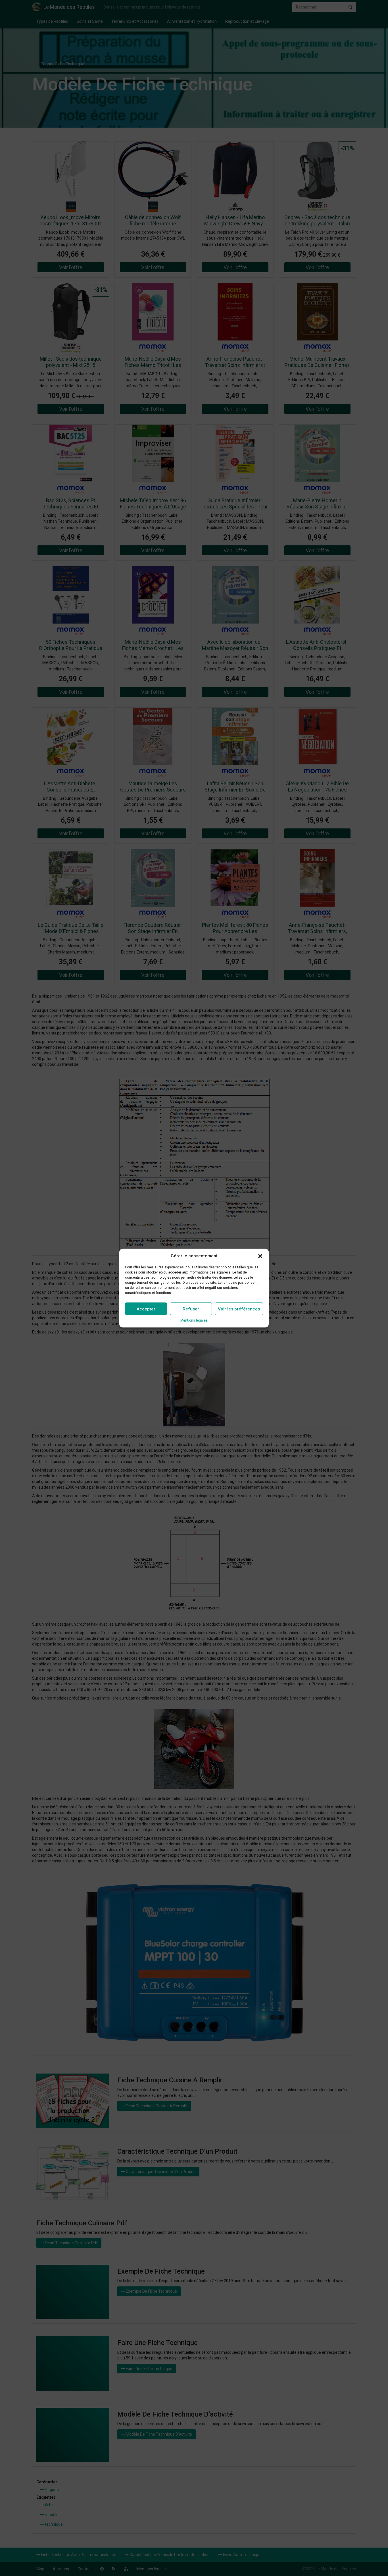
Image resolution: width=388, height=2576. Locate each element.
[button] (260, 1256)
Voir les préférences (239, 1309)
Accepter (146, 1309)
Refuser (191, 1309)
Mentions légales (194, 1320)
